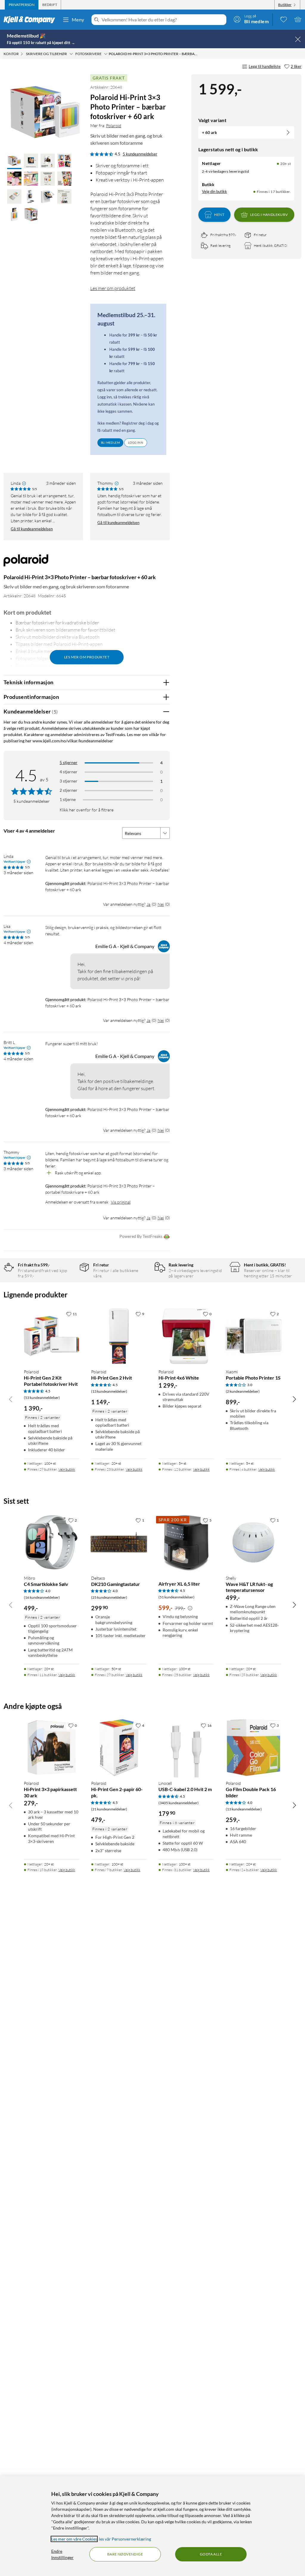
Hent (219, 215)
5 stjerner (69, 762)
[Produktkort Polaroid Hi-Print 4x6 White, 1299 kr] (186, 1336)
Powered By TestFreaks (141, 1236)
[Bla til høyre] (294, 1399)
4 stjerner (69, 772)
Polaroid (114, 126)
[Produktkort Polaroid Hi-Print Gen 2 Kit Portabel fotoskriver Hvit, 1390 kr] (52, 1336)
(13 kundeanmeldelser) (109, 1391)
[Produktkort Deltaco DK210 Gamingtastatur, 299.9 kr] (119, 1542)
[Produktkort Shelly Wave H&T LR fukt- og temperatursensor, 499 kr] (253, 1542)
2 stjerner (69, 790)
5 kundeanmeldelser (140, 154)
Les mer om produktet (113, 288)
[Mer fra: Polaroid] (26, 563)
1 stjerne (68, 799)
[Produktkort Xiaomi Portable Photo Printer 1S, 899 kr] (253, 1336)
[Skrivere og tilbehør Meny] (71, 54)
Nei (161, 904)
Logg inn (136, 442)
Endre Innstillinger (62, 2554)
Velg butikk (67, 1469)
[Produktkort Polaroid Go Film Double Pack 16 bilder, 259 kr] (253, 1748)
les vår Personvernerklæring (125, 2539)
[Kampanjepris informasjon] (190, 1608)
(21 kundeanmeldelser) (109, 1809)
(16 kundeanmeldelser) (42, 1597)
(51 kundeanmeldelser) (176, 1597)
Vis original (121, 1202)
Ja (148, 904)
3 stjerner (69, 781)
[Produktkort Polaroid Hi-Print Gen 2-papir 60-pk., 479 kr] (119, 1748)
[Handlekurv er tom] (298, 19)
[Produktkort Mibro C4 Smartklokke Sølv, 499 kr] (52, 1542)
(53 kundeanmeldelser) (42, 1398)
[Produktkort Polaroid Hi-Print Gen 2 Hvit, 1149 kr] (119, 1336)
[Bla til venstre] (11, 1399)
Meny (78, 20)
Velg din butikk (214, 191)
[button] (14, 161)
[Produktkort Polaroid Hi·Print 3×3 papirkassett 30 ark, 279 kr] (52, 1748)
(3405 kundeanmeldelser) (179, 1803)
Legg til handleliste (265, 66)
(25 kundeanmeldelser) (109, 1597)
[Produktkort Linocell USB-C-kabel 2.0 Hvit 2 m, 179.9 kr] (186, 1748)
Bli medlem (110, 442)
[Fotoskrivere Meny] (106, 54)
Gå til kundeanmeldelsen (32, 529)
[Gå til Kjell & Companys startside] (31, 20)
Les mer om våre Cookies (74, 2539)
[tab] (22, 5)
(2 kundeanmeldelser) (243, 1391)
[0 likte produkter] (284, 19)
